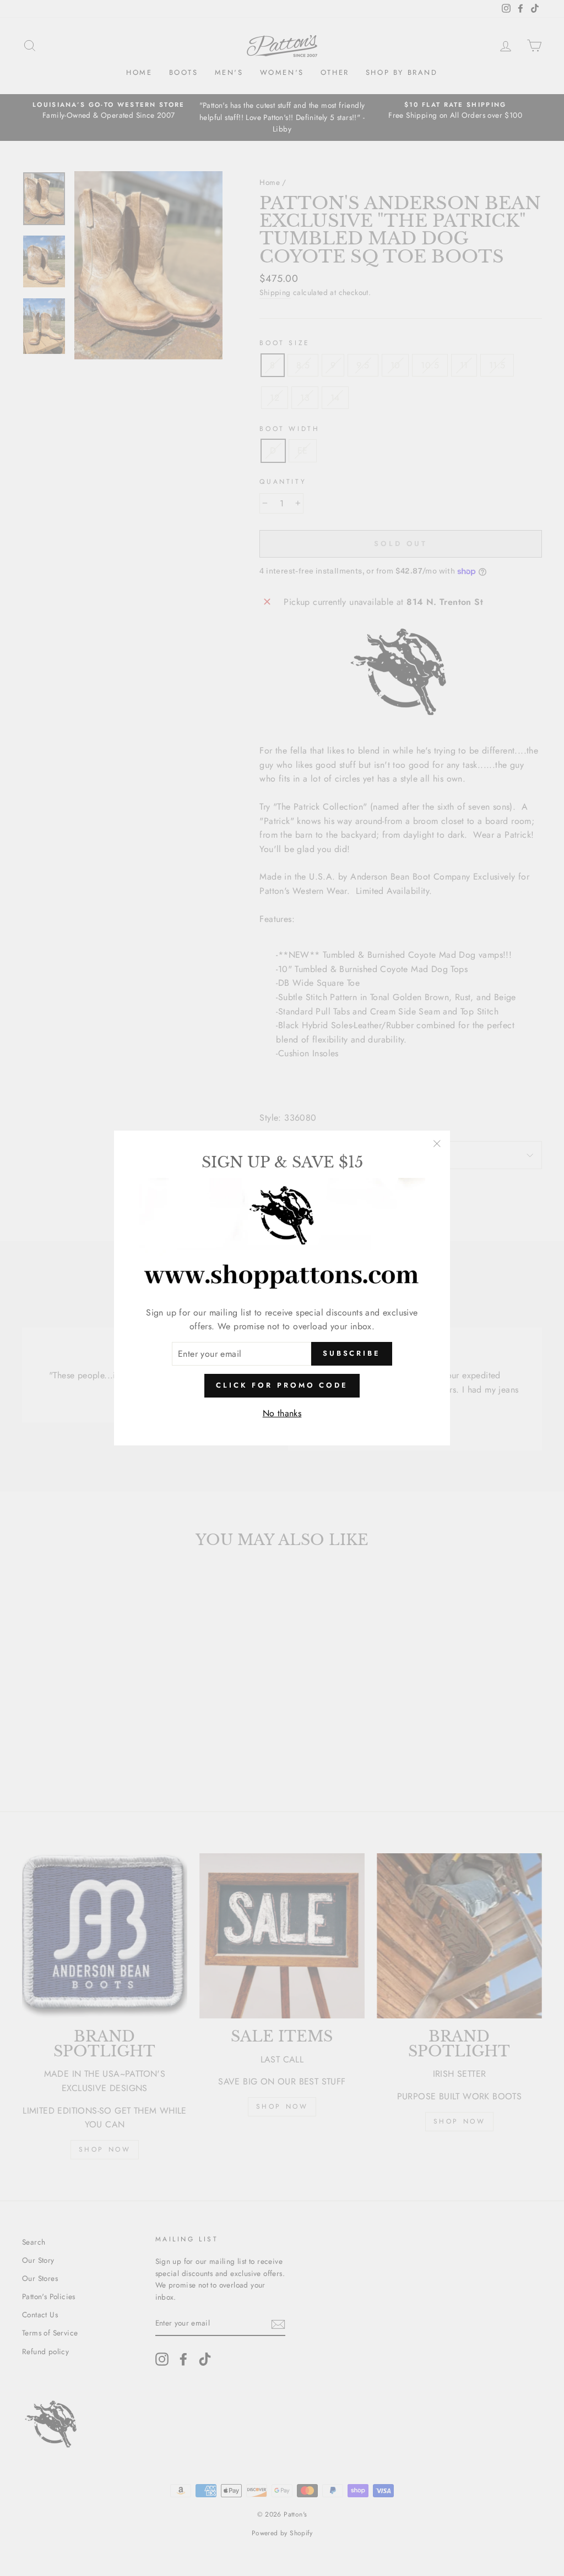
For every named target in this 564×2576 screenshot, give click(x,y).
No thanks (282, 1413)
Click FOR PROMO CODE (282, 1385)
